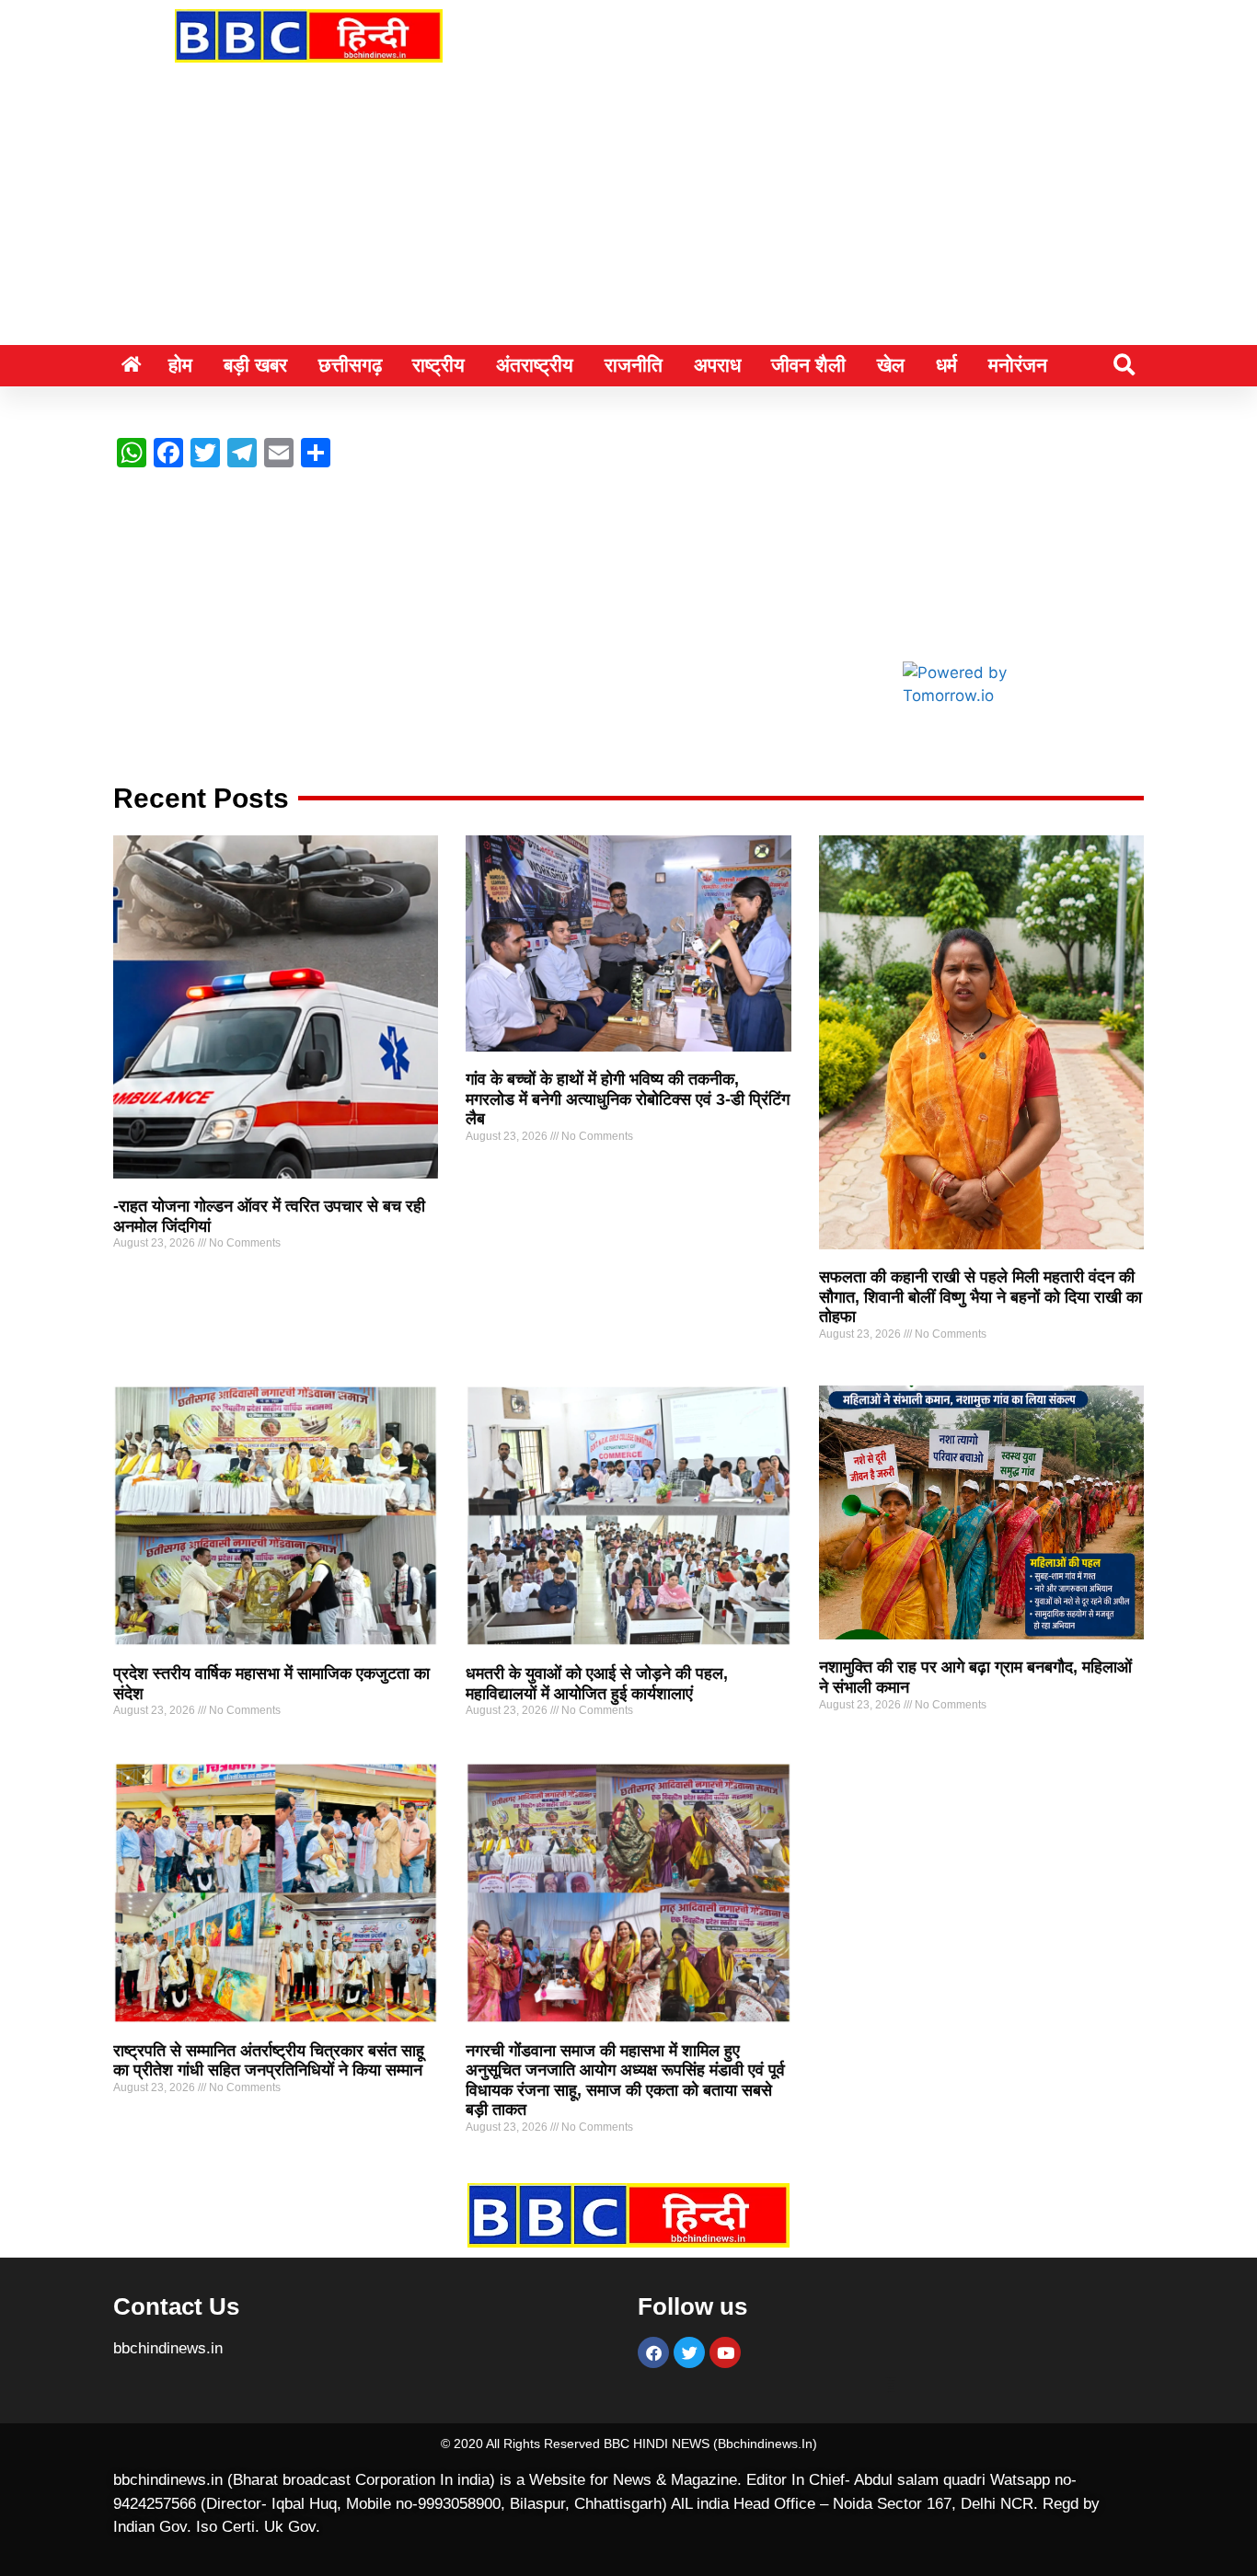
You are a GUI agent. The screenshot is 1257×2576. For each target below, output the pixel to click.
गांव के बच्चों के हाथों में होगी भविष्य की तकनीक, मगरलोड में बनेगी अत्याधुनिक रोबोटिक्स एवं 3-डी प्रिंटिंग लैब (628, 1099)
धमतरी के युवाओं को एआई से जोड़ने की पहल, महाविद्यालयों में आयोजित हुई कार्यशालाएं (597, 1684)
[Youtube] (725, 2352)
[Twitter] (689, 2352)
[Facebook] (653, 2352)
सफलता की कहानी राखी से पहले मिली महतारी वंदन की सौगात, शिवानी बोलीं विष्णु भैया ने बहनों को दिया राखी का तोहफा (980, 1297)
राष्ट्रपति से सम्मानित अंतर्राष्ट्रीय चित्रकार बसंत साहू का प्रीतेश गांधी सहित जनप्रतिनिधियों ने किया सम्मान (269, 2061)
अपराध (717, 365)
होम (180, 365)
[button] (1124, 365)
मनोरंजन (1018, 365)
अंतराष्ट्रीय (535, 365)
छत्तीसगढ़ (350, 365)
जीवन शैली (808, 365)
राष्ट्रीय (438, 365)
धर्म (946, 365)
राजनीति (634, 365)
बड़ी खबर (255, 365)
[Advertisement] (628, 207)
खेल (891, 365)
